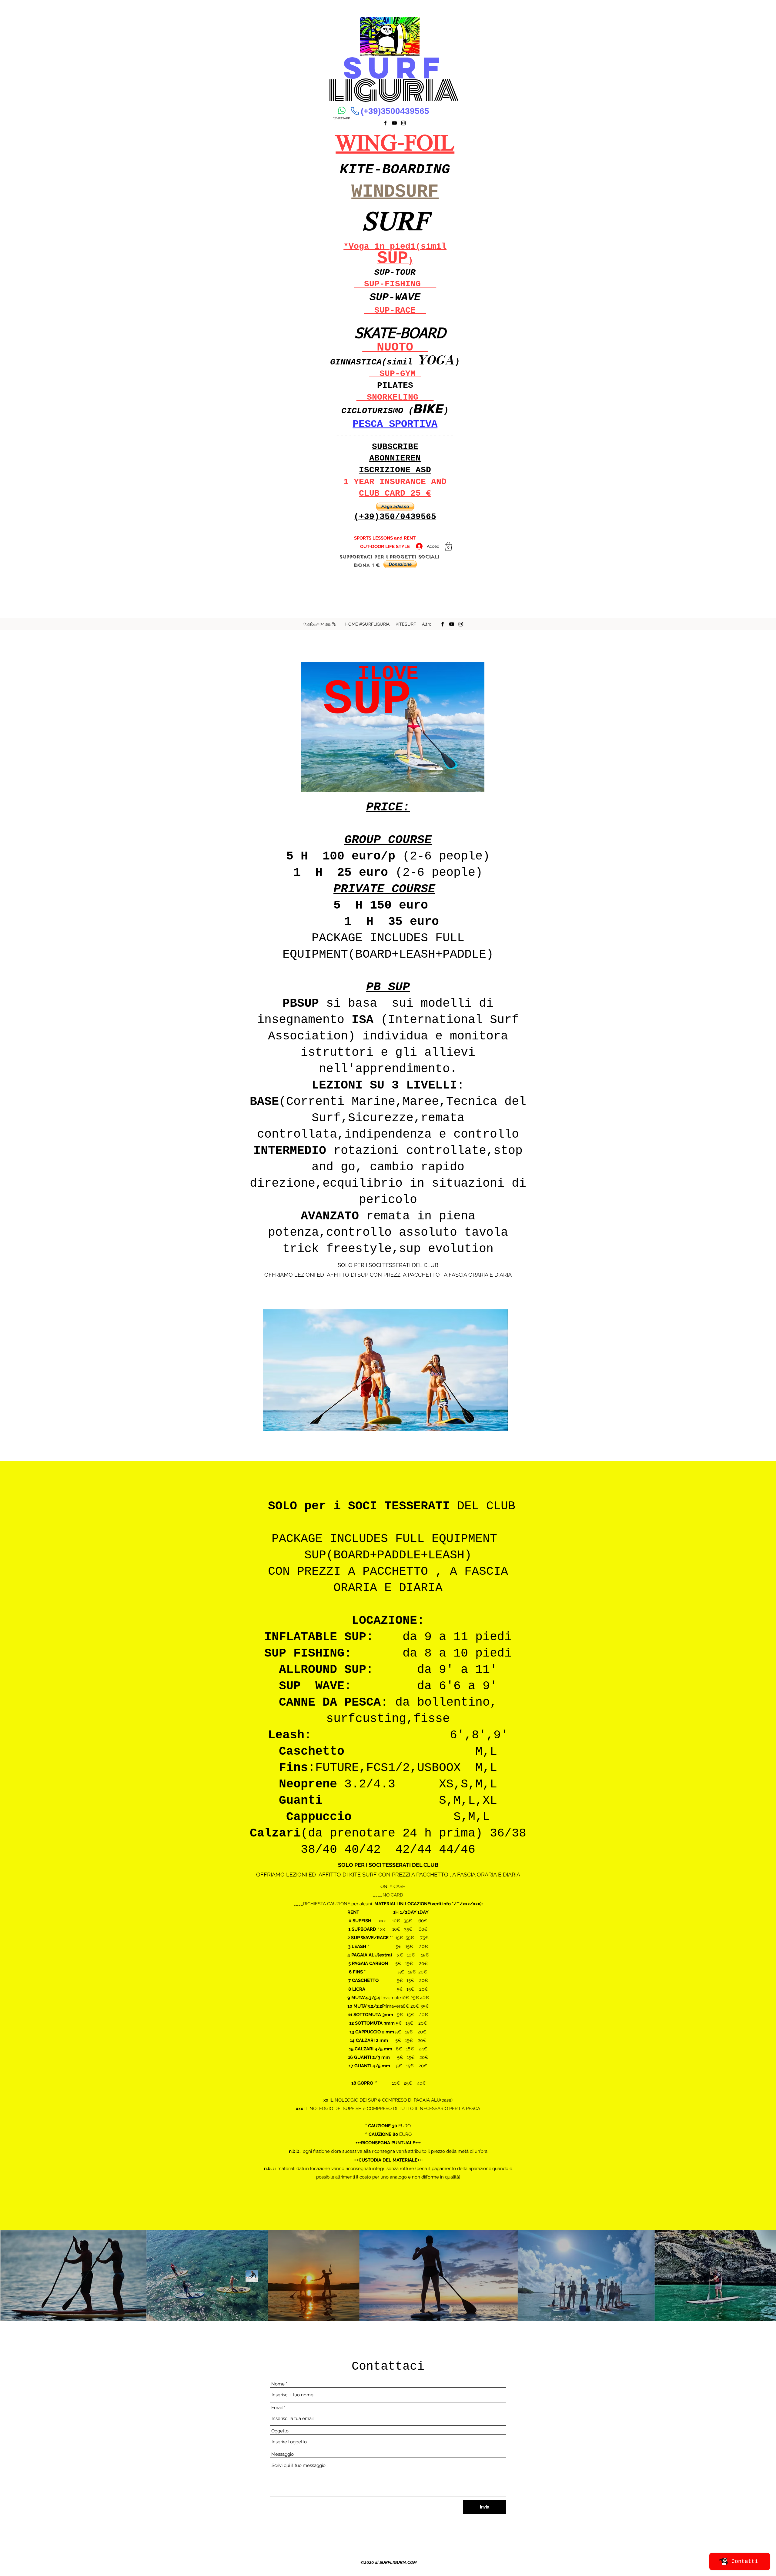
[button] (395, 507)
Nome (278, 2384)
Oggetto (280, 2431)
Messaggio (283, 2454)
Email (277, 2408)
